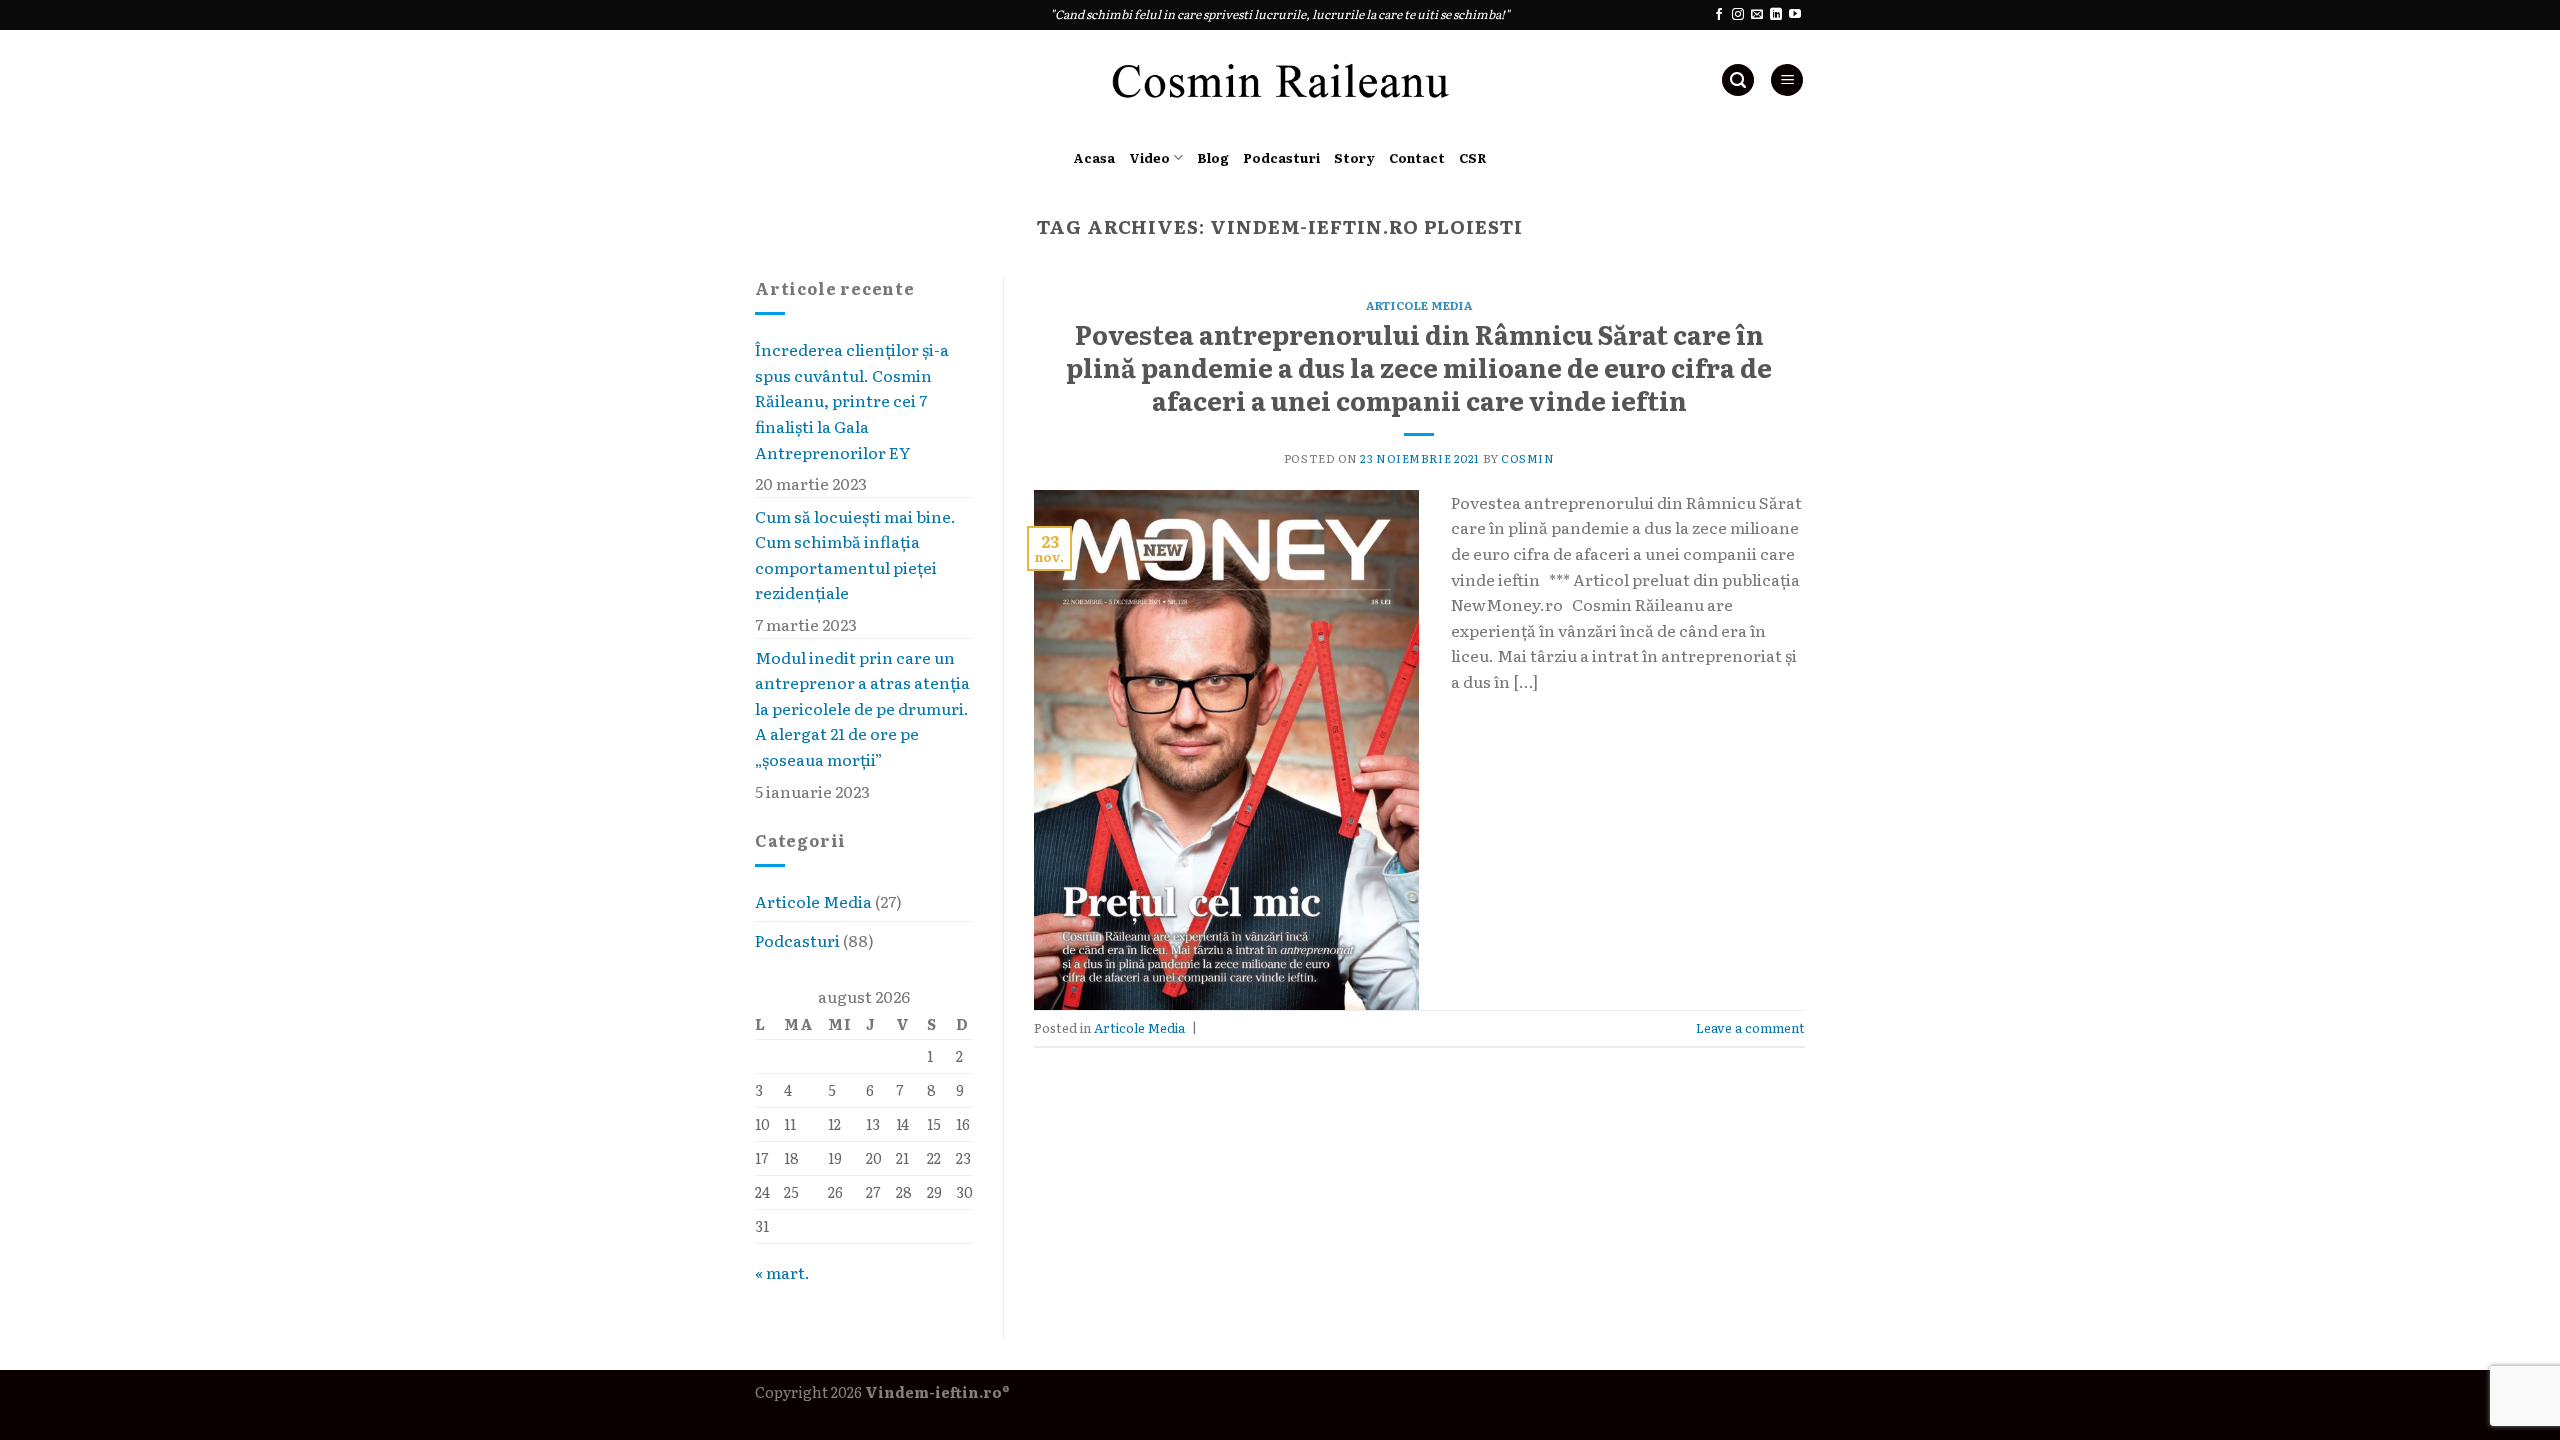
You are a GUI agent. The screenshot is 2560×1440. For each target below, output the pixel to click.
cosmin (1527, 458)
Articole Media (813, 902)
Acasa (1094, 157)
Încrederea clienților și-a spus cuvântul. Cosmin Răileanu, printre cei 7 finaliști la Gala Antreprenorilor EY (852, 400)
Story (1354, 157)
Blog (1213, 157)
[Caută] (1738, 80)
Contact (1417, 157)
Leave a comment (1750, 1027)
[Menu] (1787, 80)
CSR (1473, 157)
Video (1149, 157)
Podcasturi (1281, 157)
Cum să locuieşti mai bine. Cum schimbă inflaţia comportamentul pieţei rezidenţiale (855, 554)
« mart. (782, 1272)
